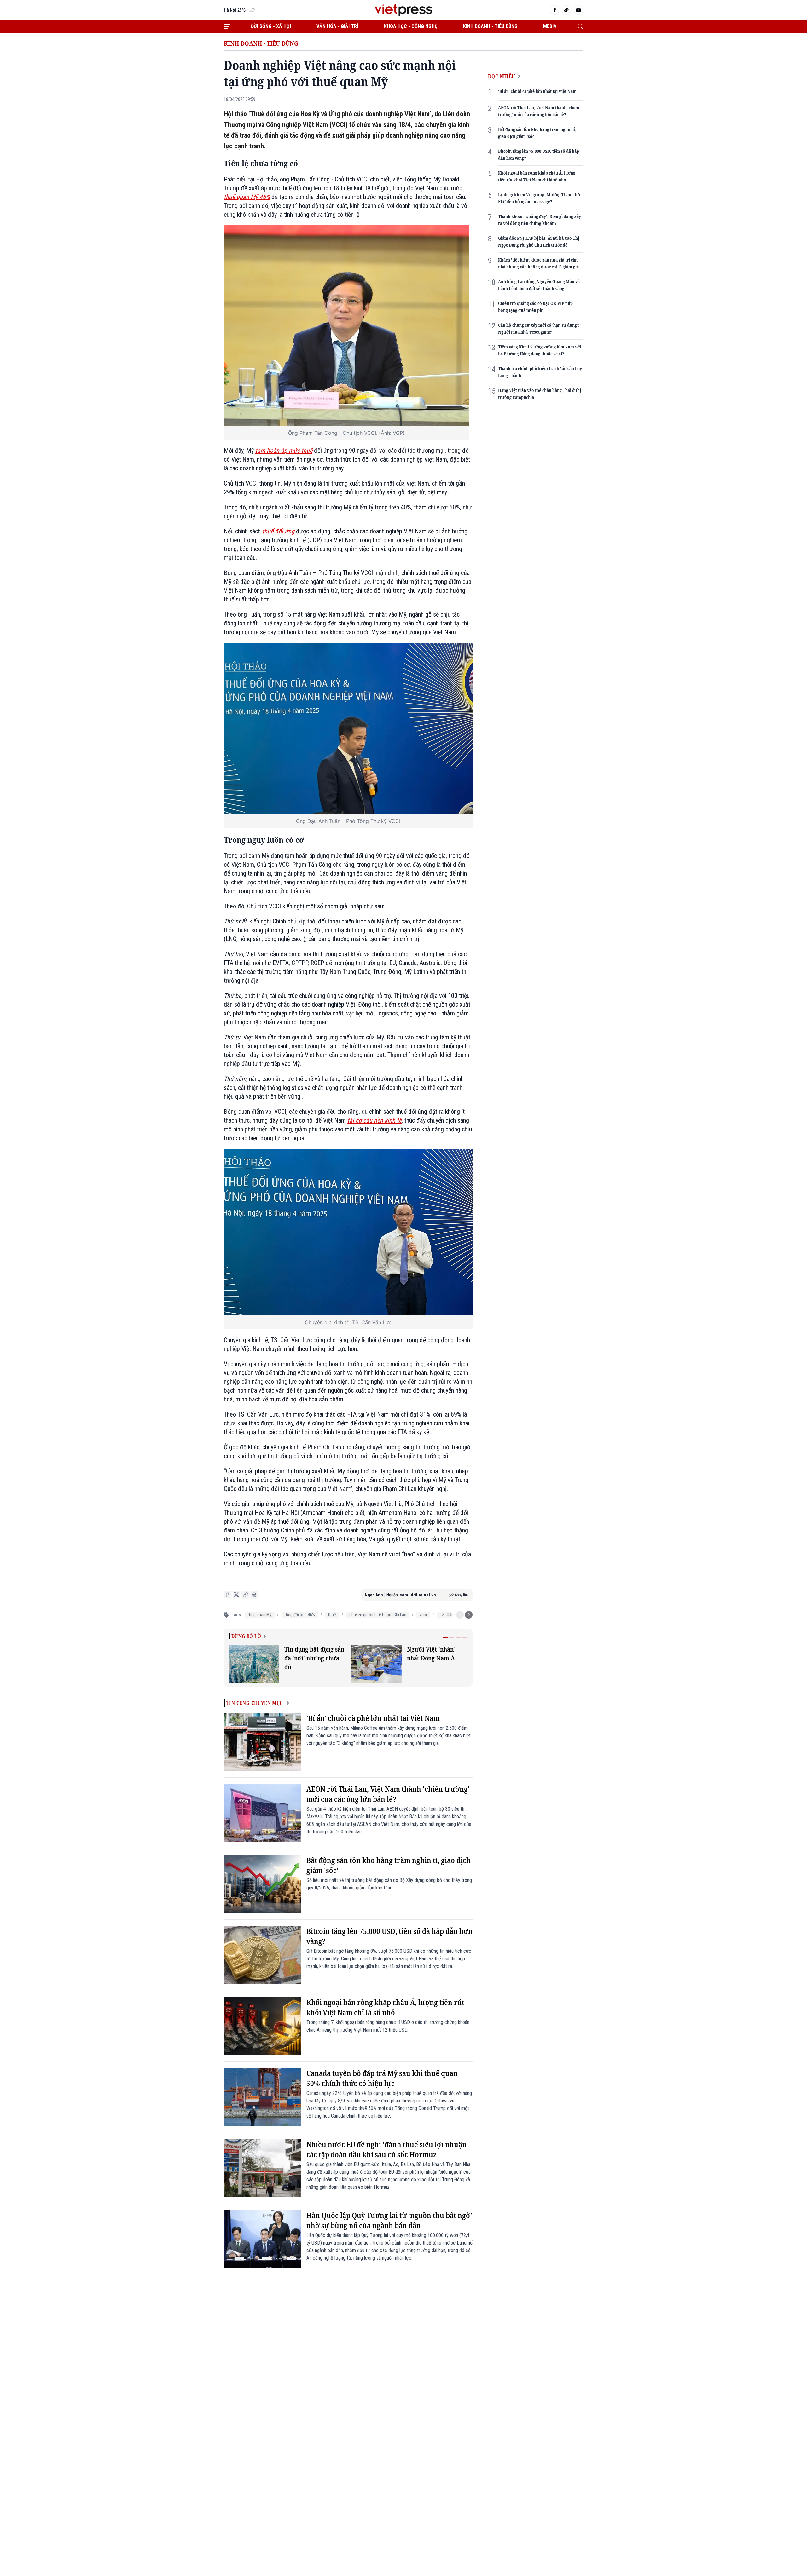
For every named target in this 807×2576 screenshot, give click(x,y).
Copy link (462, 1595)
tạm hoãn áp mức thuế (284, 451)
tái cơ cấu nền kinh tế (374, 1120)
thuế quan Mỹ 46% (247, 197)
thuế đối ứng (278, 531)
